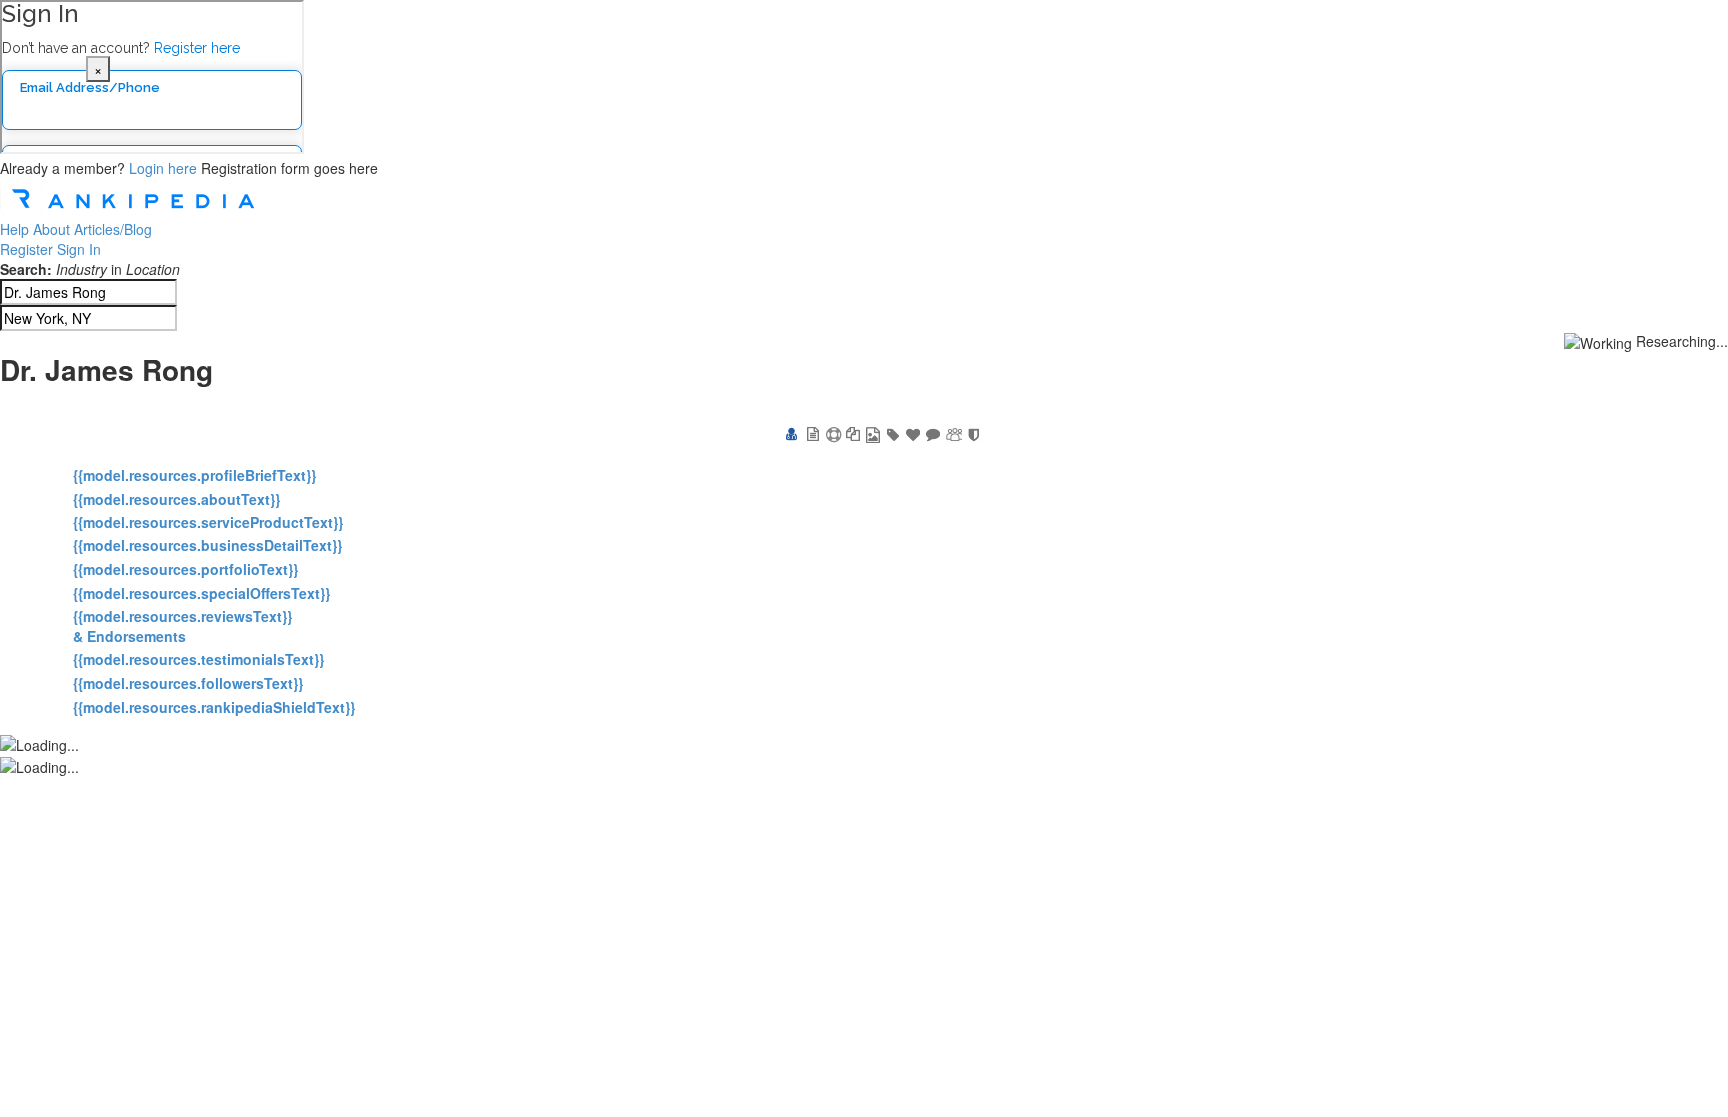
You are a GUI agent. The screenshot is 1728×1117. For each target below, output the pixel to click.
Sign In (79, 249)
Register (26, 249)
